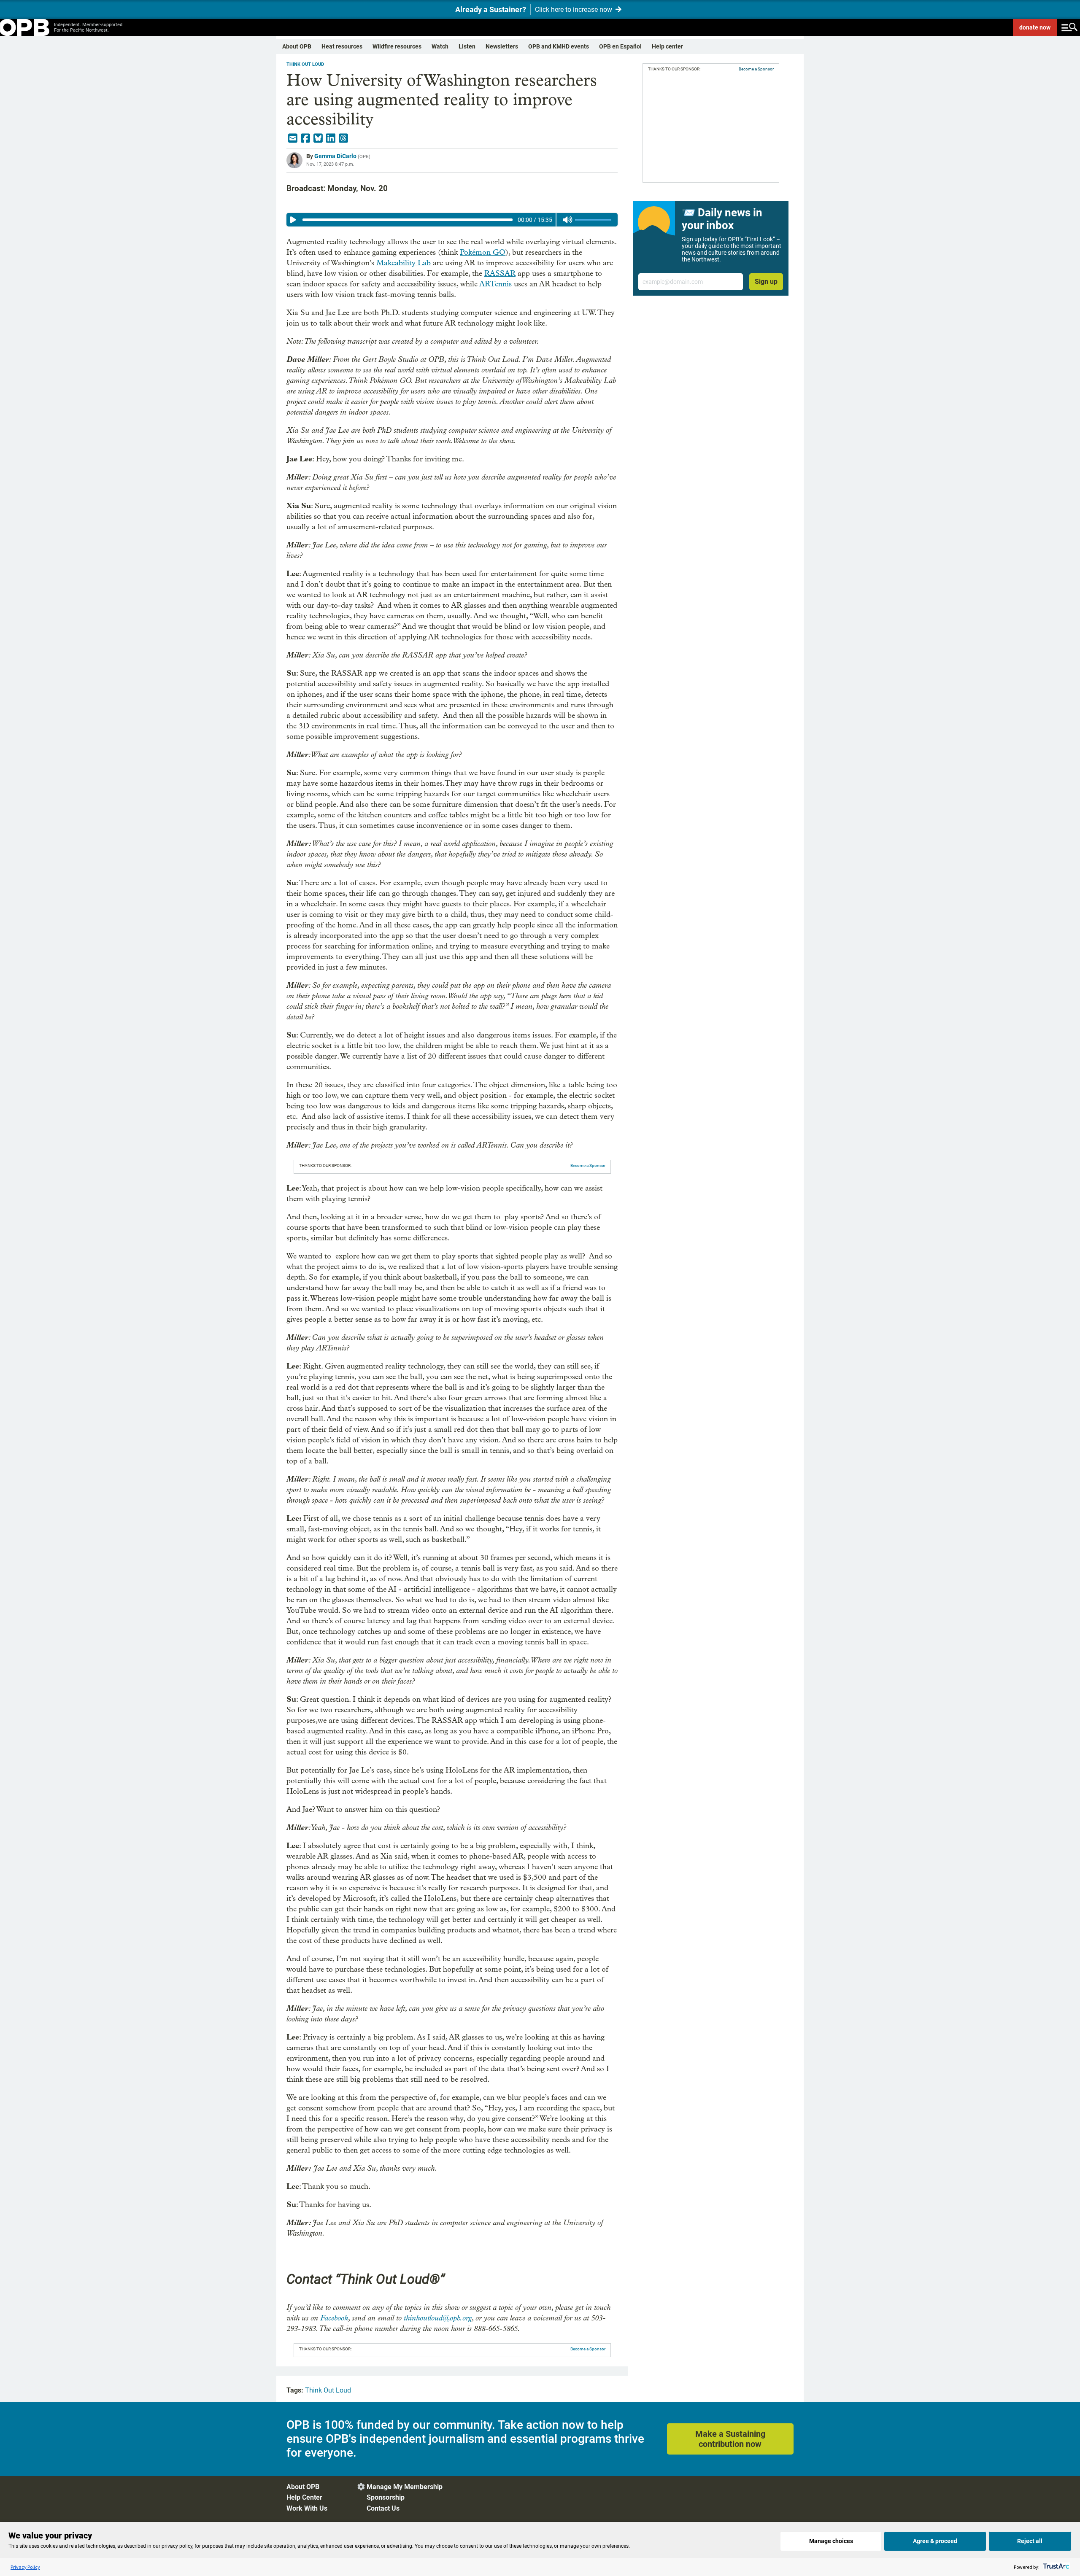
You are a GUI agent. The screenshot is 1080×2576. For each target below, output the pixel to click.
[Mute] (567, 220)
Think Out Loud (305, 64)
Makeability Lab (404, 263)
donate (1035, 27)
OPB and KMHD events (559, 46)
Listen (467, 46)
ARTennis (495, 284)
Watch (440, 46)
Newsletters (502, 46)
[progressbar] (407, 220)
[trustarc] (1055, 2567)
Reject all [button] (1030, 2541)
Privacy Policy (25, 2567)
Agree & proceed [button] (935, 2541)
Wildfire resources (397, 46)
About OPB (297, 46)
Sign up (766, 282)
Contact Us (383, 2508)
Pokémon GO (483, 252)
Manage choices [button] (831, 2541)
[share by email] (293, 138)
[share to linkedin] (331, 138)
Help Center (304, 2497)
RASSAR (500, 273)
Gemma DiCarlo (335, 156)
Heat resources (342, 46)
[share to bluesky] (318, 138)
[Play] (293, 220)
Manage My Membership (405, 2487)
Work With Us (307, 2508)
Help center (667, 46)
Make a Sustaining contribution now (730, 2439)
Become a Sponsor (588, 1165)
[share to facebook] (305, 138)
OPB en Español (620, 46)
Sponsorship (386, 2497)
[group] (452, 220)
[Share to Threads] (343, 138)
